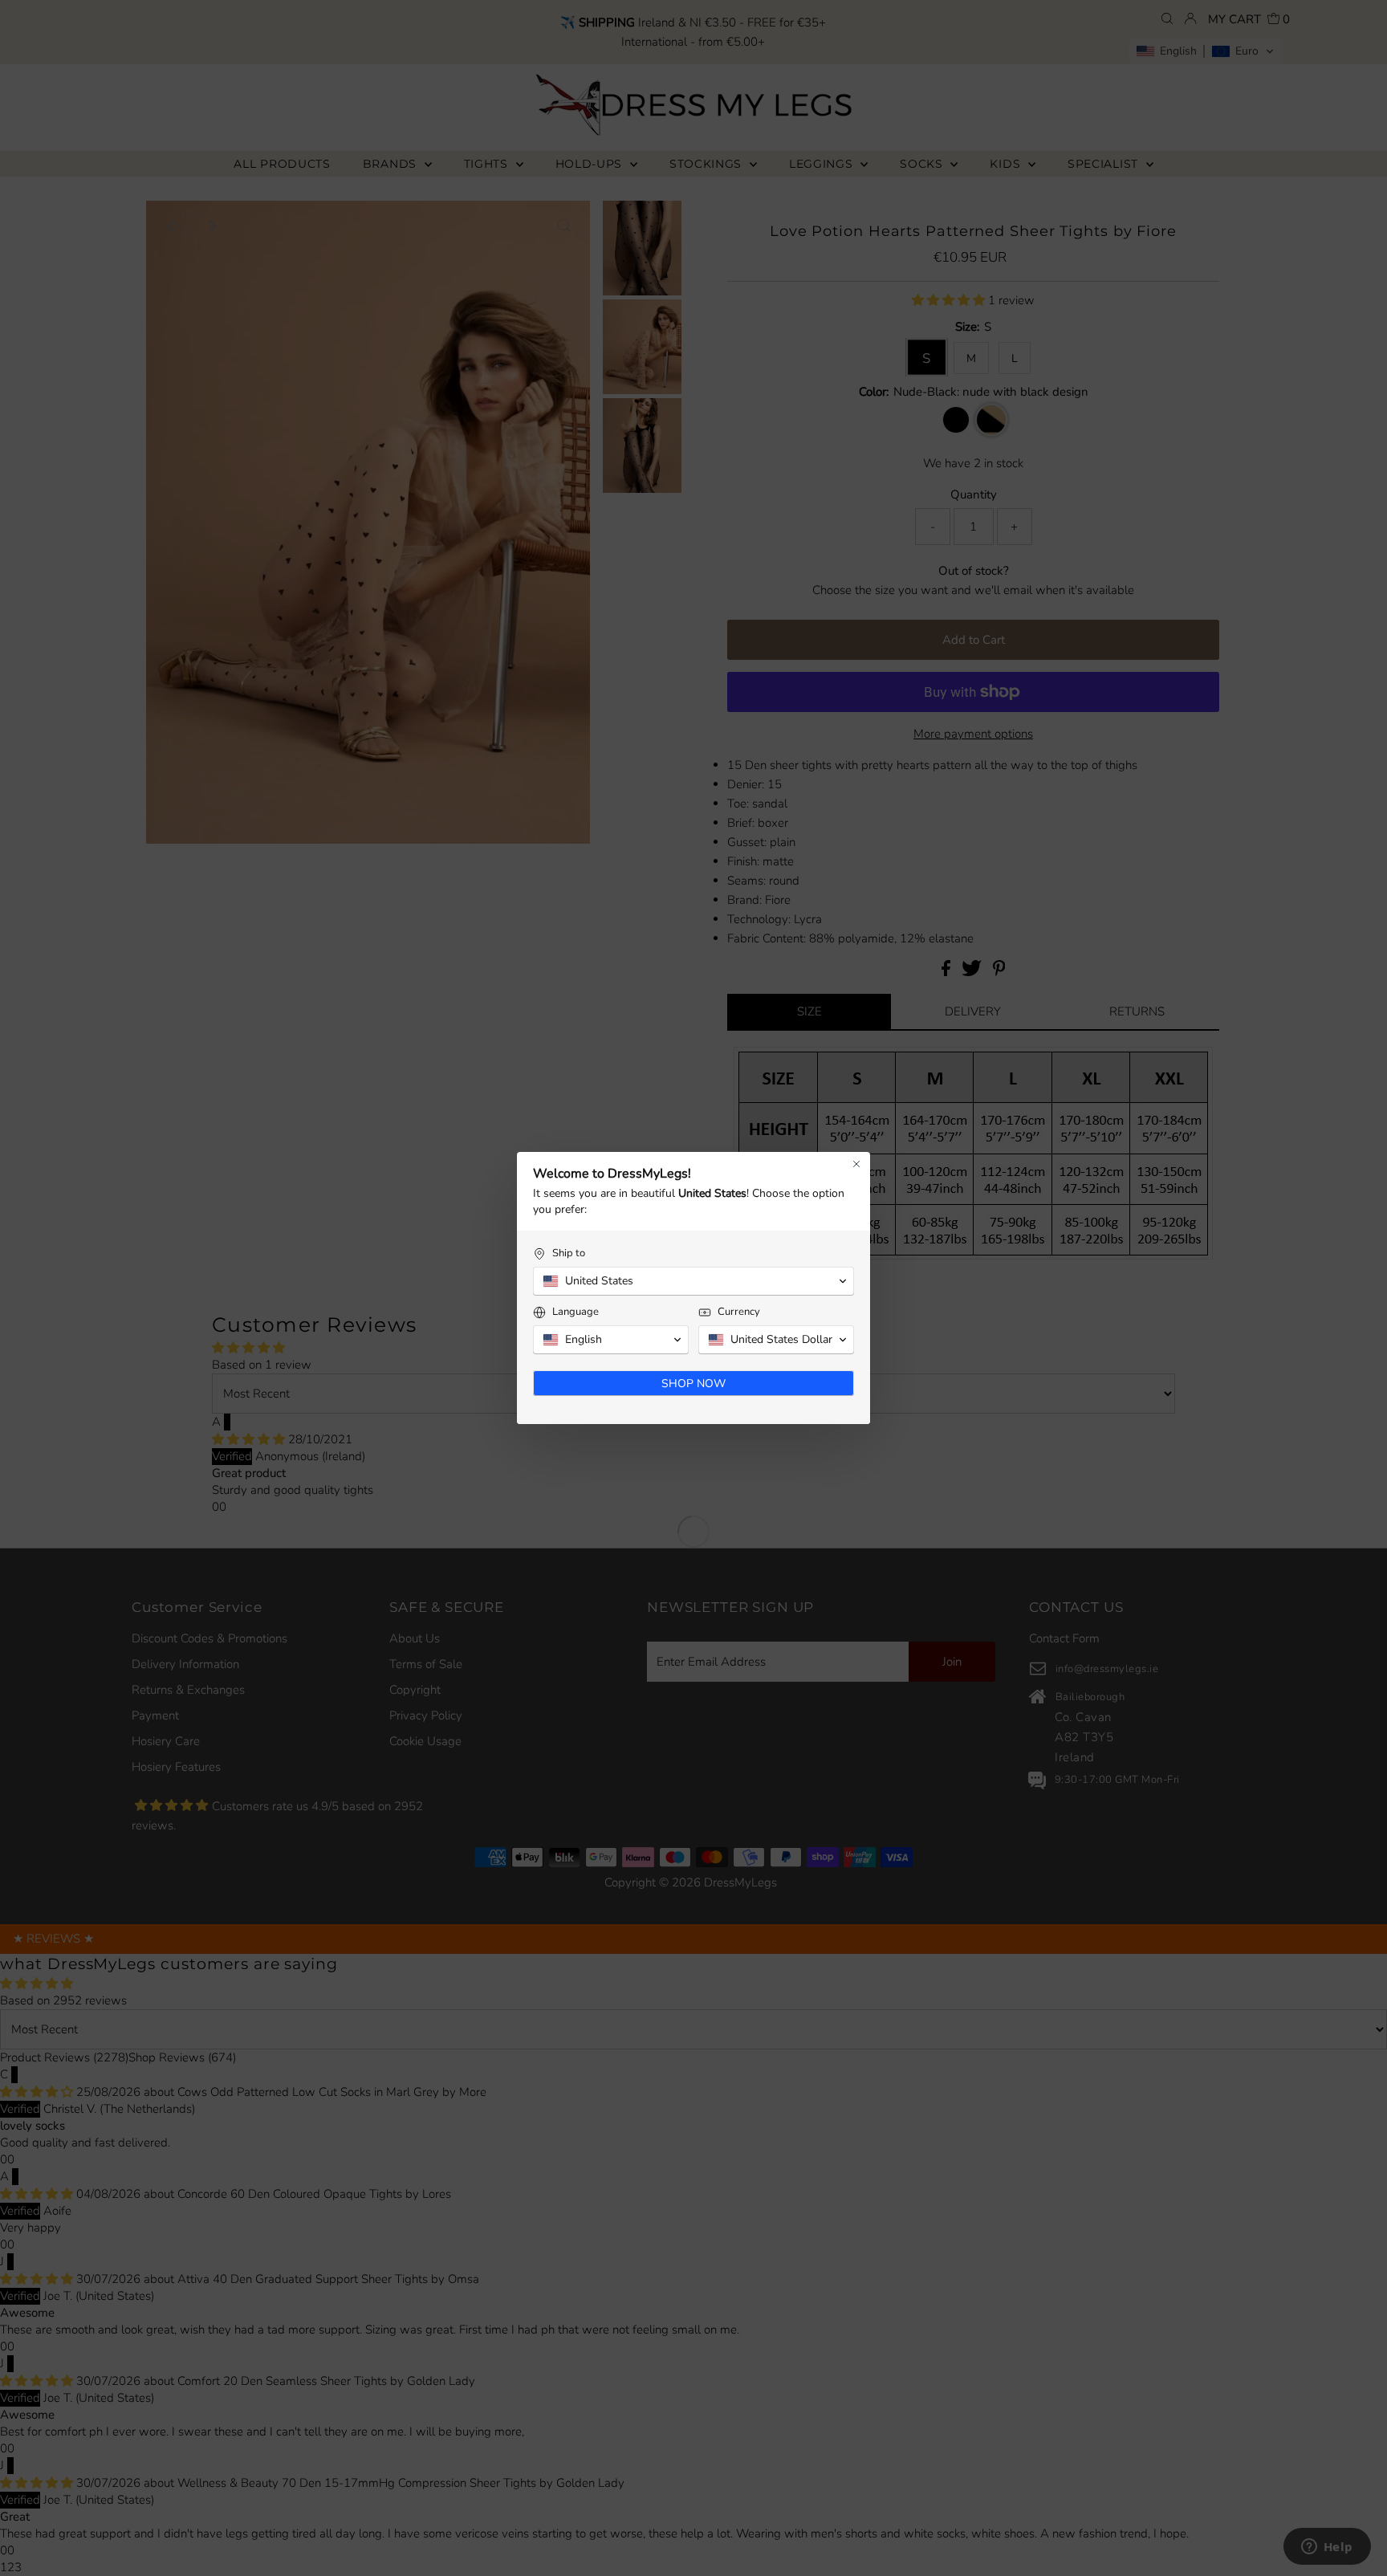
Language (576, 1312)
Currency (739, 1312)
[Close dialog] (856, 1164)
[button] (693, 1281)
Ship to (569, 1253)
